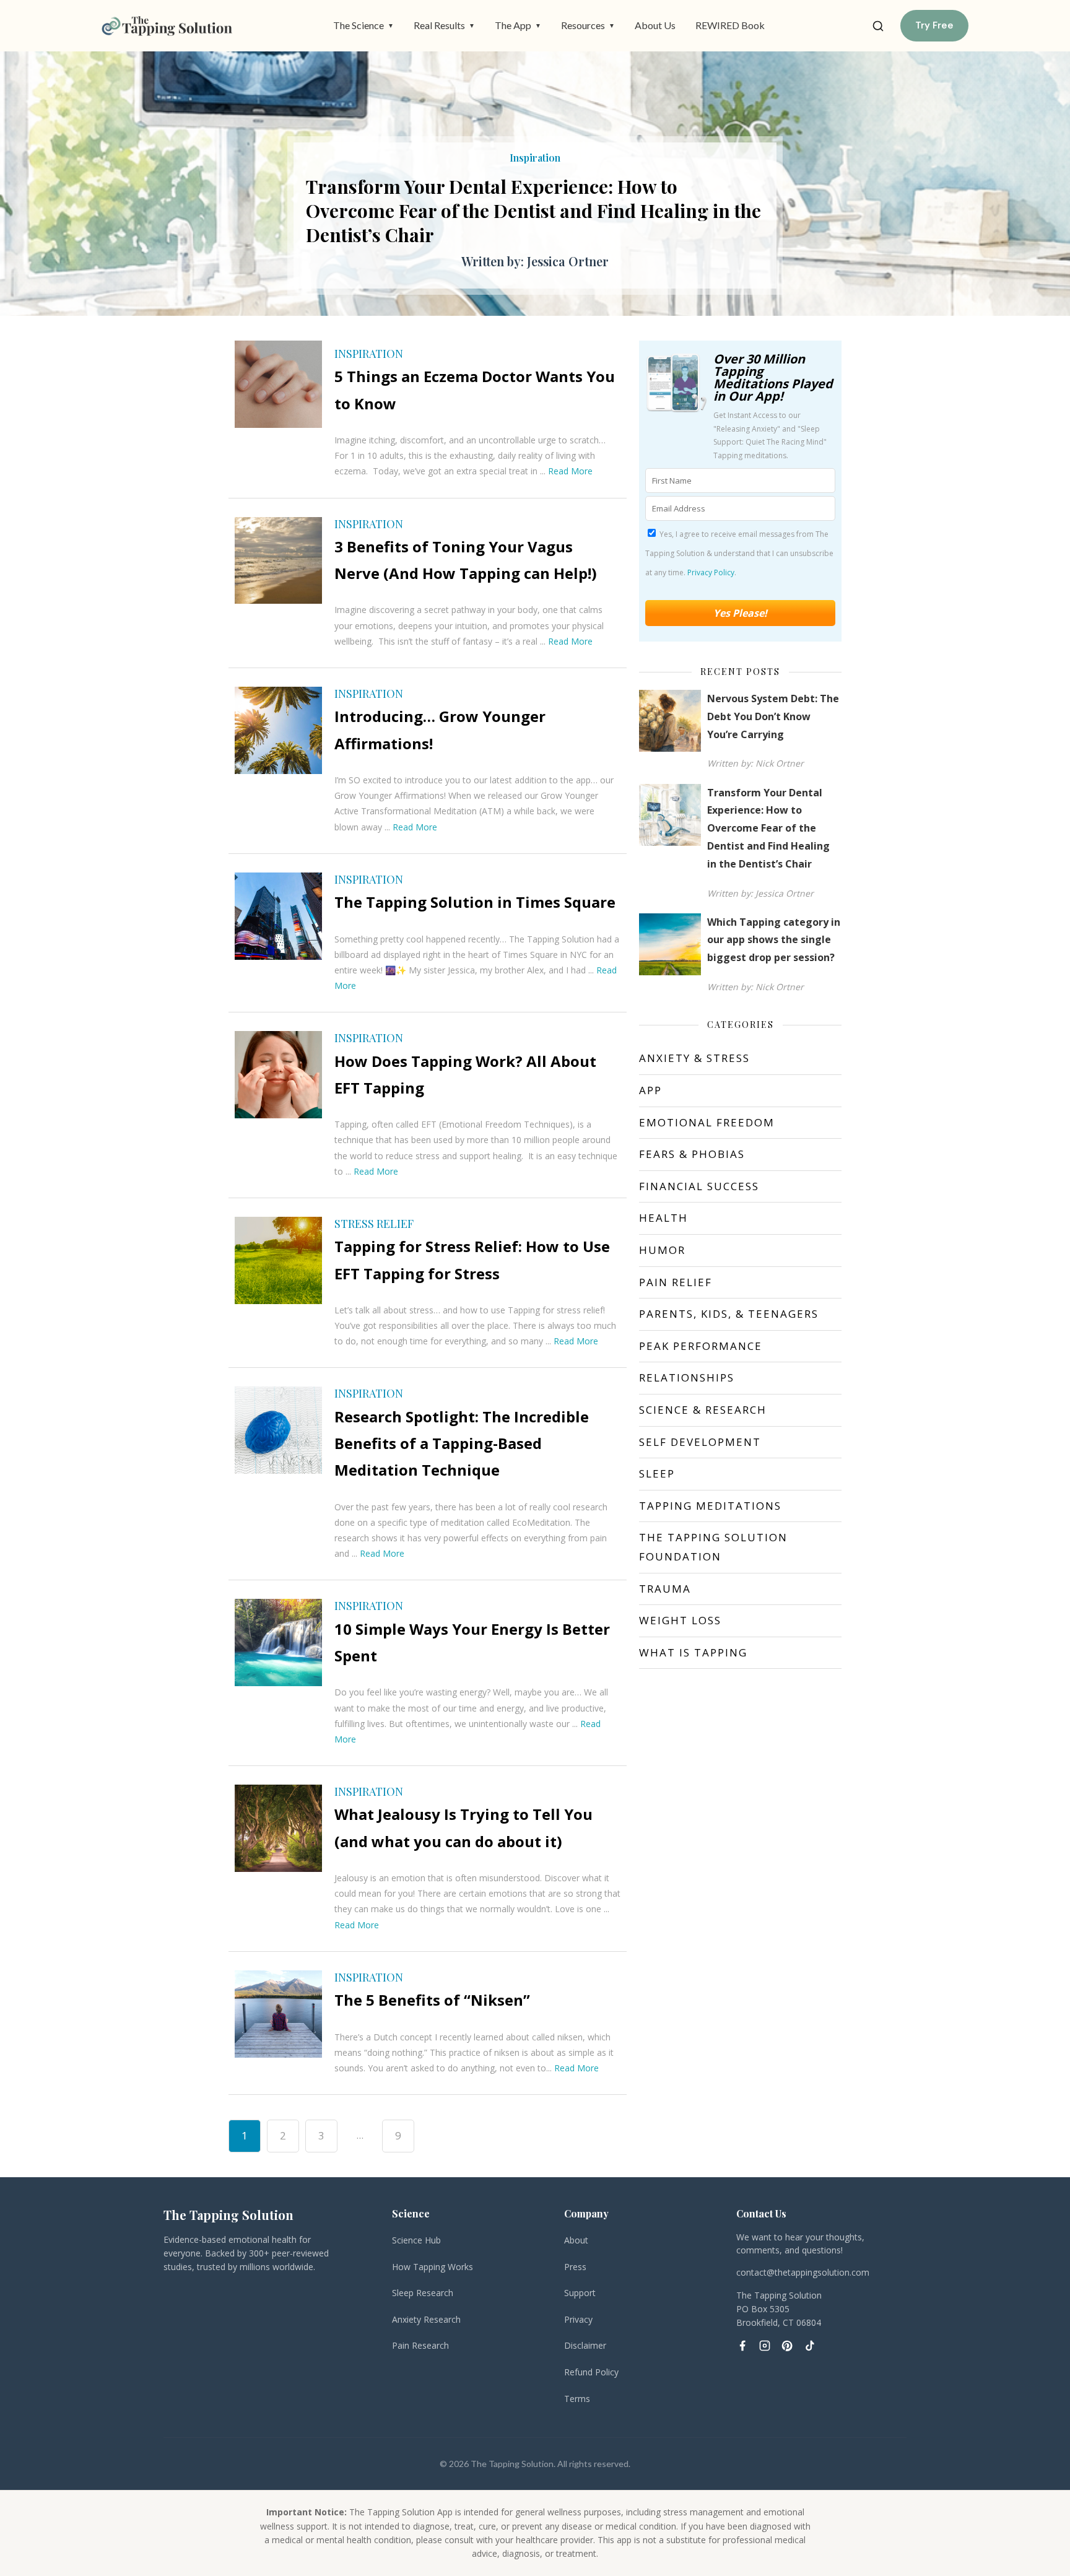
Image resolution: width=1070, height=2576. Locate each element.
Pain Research (420, 2345)
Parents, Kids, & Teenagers (729, 1314)
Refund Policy (591, 2372)
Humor (662, 1250)
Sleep (657, 1473)
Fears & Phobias (692, 1154)
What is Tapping (693, 1652)
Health (663, 1218)
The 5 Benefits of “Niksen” (432, 2000)
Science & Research (703, 1410)
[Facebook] (742, 2346)
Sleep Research (423, 2293)
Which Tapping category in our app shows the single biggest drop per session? (531, 198)
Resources (588, 25)
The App (518, 25)
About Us (655, 25)
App (650, 1090)
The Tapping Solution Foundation (713, 1547)
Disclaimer (585, 2345)
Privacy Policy (711, 572)
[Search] (878, 26)
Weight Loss (680, 1620)
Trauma (665, 1589)
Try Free (934, 25)
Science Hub (416, 2240)
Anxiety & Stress (694, 1058)
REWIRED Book (730, 25)
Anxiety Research (426, 2319)
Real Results (444, 25)
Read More (570, 471)
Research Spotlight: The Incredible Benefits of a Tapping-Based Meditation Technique (462, 1443)
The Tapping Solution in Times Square (475, 902)
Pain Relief (676, 1282)
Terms (577, 2399)
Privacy (578, 2319)
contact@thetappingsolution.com (803, 2272)
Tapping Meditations (710, 1506)
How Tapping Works (433, 2267)
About (576, 2240)
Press (575, 2267)
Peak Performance (701, 1346)
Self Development (700, 1442)
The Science (363, 25)
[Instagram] (765, 2346)
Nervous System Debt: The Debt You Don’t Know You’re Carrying (773, 716)
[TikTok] (809, 2346)
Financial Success (699, 1186)
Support (580, 2293)
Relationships (687, 1377)
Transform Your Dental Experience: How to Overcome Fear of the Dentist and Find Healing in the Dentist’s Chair (768, 828)
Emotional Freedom (707, 1122)
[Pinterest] (787, 2346)
